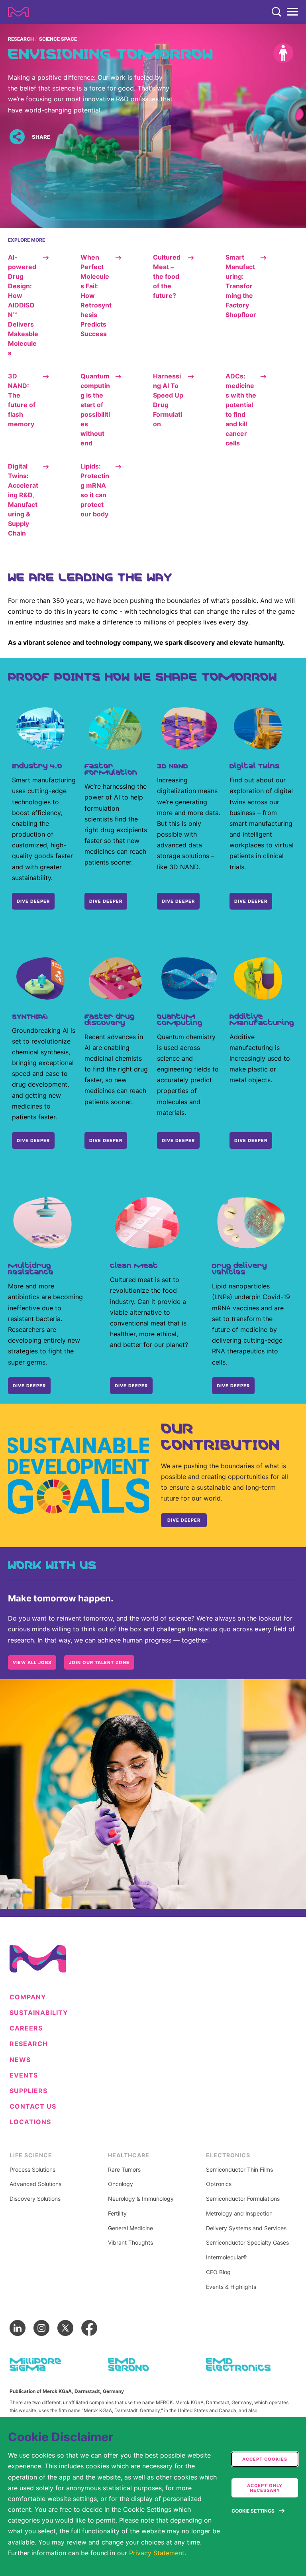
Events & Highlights (231, 2287)
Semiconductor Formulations (243, 2199)
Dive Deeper (251, 901)
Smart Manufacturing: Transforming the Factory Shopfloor (241, 286)
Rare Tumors (124, 2170)
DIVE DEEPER (33, 901)
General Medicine (130, 2228)
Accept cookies (265, 2459)
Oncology (121, 2184)
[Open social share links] (17, 137)
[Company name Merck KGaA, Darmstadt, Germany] (18, 12)
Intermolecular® (226, 2257)
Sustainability (39, 2013)
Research (21, 39)
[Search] (277, 12)
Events (24, 2075)
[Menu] (292, 12)
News (20, 2060)
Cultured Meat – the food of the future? (167, 276)
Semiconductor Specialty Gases (247, 2243)
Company (28, 1997)
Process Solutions (32, 2170)
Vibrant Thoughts (130, 2243)
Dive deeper (33, 1140)
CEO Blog (218, 2272)
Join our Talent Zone (99, 1662)
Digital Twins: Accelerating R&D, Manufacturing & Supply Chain (23, 500)
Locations (30, 2122)
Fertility (117, 2214)
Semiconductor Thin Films (239, 2170)
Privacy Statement (157, 2553)
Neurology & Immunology (141, 2199)
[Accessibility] (283, 53)
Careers (26, 2028)
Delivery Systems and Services (246, 2228)
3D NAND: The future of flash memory (22, 400)
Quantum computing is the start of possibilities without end (95, 410)
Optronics (219, 2184)
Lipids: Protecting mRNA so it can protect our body (95, 490)
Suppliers (28, 2091)
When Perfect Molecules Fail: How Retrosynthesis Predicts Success (96, 295)
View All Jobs (32, 1662)
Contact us (33, 2106)
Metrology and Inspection (239, 2214)
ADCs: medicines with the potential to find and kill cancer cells (241, 410)
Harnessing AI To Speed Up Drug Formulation (168, 400)
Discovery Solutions (35, 2199)
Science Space (58, 39)
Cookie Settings (253, 2511)
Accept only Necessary (265, 2488)
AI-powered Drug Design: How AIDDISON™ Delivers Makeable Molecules (23, 305)
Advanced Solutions (35, 2184)
